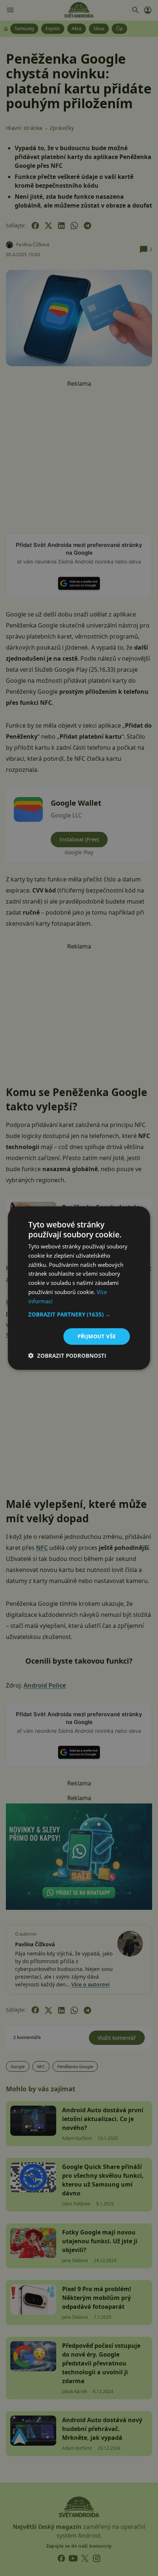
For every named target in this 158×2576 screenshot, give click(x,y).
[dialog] (79, 1288)
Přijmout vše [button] (97, 1336)
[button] (79, 1314)
